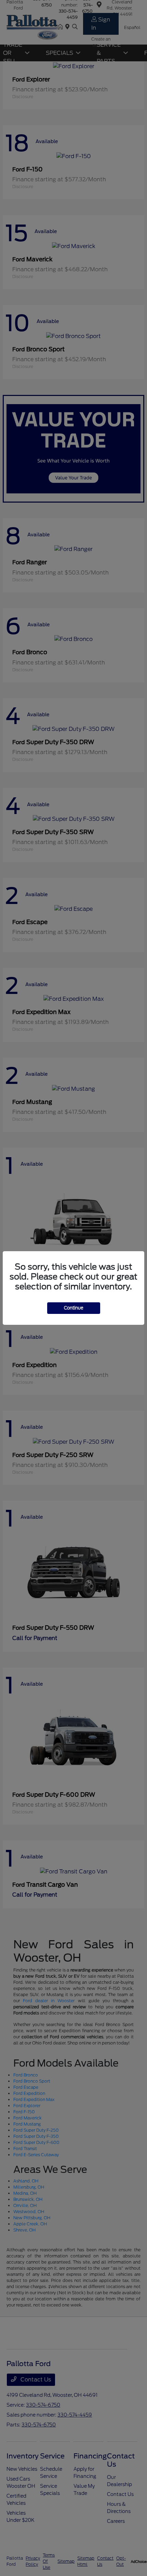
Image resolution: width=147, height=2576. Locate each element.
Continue (74, 1308)
